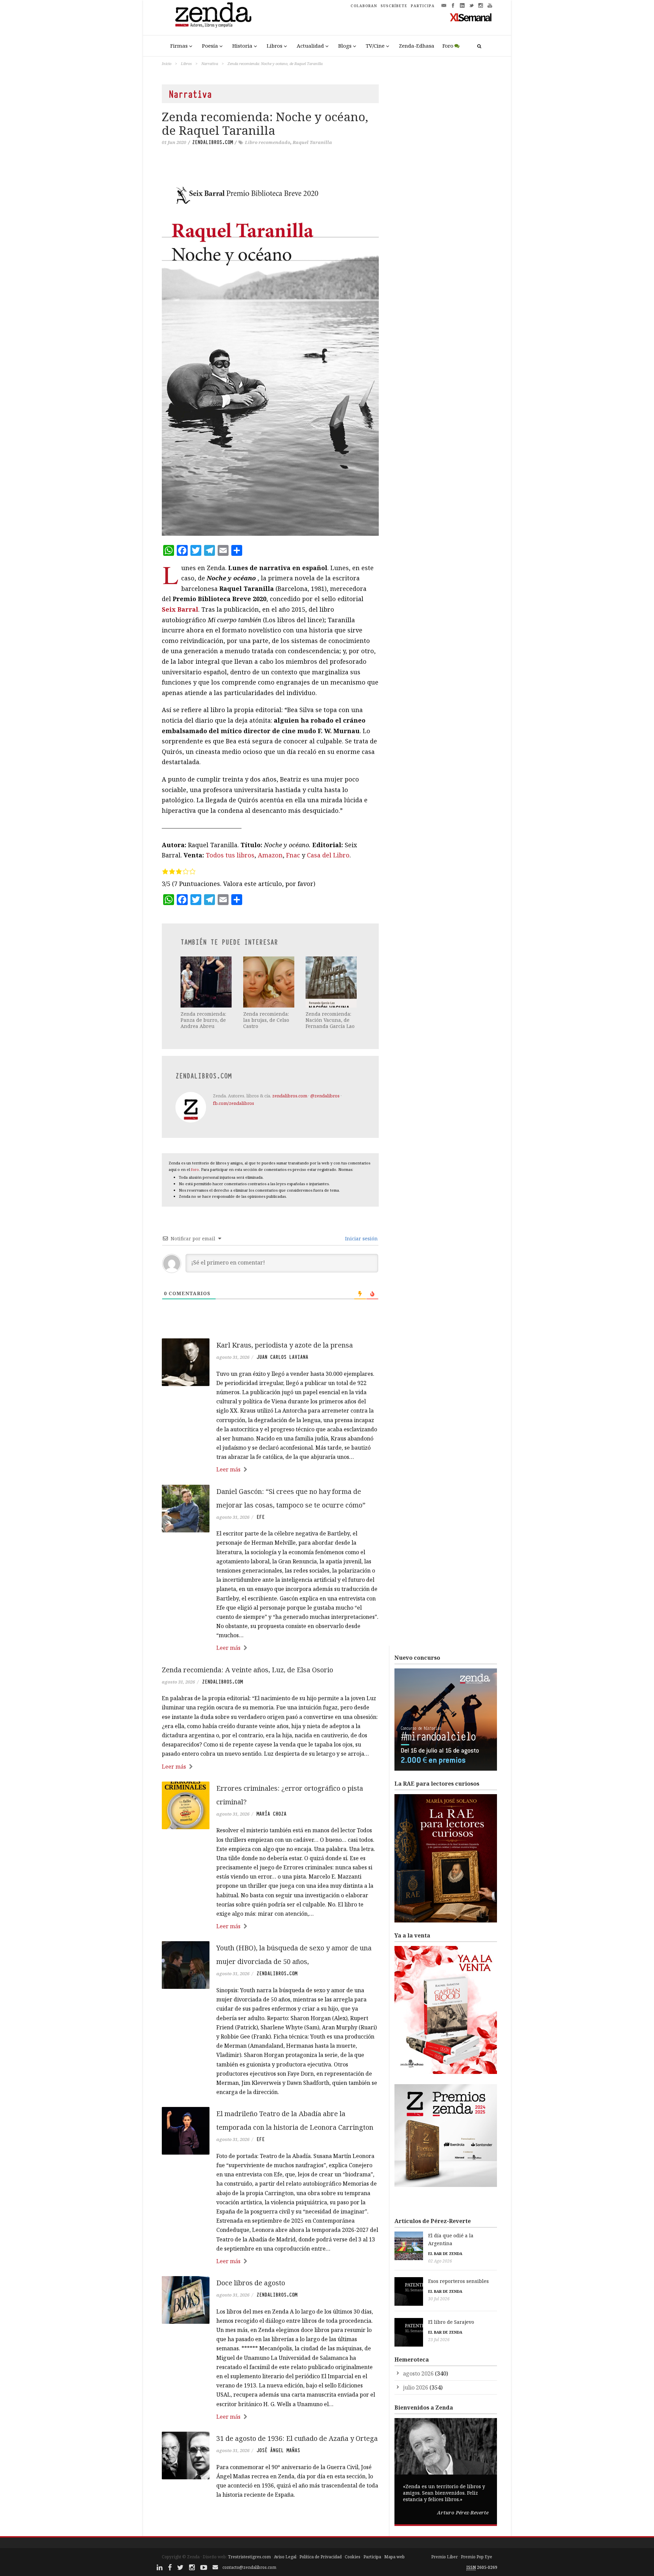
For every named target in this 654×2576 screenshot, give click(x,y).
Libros (275, 46)
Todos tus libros (230, 855)
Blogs (345, 46)
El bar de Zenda (445, 2253)
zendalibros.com (213, 142)
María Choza (271, 1814)
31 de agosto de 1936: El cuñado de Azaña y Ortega (297, 2438)
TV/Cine (375, 46)
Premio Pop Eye (477, 2557)
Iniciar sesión (361, 1238)
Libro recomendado (268, 142)
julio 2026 (416, 2387)
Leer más (228, 1469)
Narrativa (210, 63)
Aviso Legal (285, 2557)
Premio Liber (445, 2557)
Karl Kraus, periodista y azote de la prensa (285, 1345)
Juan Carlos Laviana (282, 1357)
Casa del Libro (328, 855)
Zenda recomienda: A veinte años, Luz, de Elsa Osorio (247, 1670)
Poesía (210, 46)
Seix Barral (180, 609)
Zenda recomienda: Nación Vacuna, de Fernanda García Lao (330, 1020)
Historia (242, 46)
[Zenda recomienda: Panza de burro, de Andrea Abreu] (207, 982)
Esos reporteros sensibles (458, 2281)
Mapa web (394, 2557)
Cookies (353, 2557)
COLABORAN (364, 6)
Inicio (167, 63)
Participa (372, 2557)
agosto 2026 (418, 2373)
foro (195, 1169)
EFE (261, 1517)
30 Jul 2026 (439, 2299)
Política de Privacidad (321, 2557)
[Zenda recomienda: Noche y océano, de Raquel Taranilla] (270, 351)
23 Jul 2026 (439, 2340)
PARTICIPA (423, 6)
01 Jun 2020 (174, 142)
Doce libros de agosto (251, 2283)
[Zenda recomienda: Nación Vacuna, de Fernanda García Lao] (332, 982)
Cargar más (270, 2520)
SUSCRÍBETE (394, 6)
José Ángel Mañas (278, 2450)
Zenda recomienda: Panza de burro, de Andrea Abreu (203, 1020)
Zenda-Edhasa (417, 46)
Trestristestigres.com (249, 2557)
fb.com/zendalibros (233, 1103)
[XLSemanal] (471, 17)
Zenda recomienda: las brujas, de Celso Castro (266, 1020)
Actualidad (310, 46)
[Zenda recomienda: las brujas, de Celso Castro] (269, 982)
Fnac (293, 855)
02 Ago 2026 (440, 2261)
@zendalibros (325, 1096)
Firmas (179, 46)
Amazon (270, 855)
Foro (448, 46)
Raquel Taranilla (312, 142)
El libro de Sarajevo (451, 2322)
